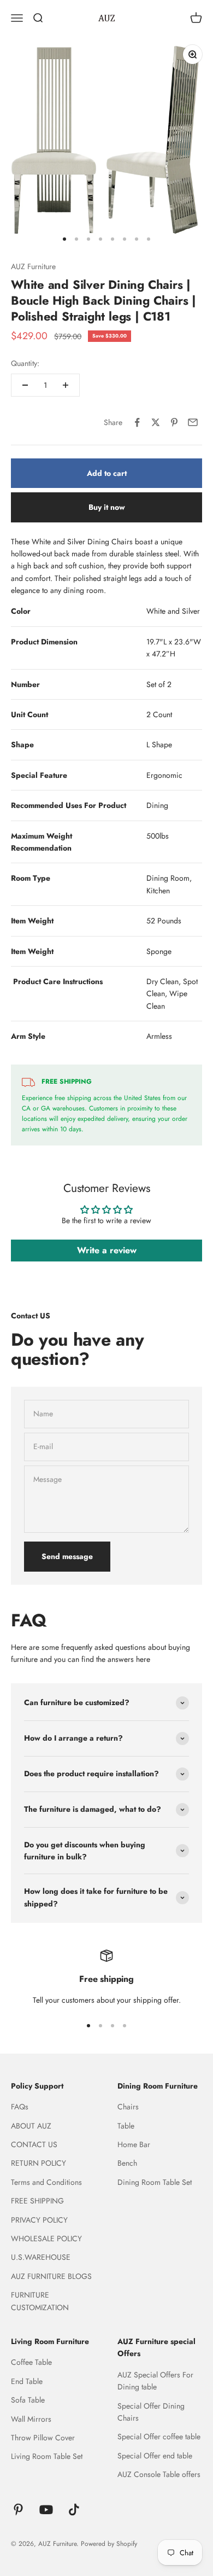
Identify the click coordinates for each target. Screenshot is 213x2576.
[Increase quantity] (66, 385)
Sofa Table (28, 2400)
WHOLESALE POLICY (46, 2238)
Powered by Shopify (109, 2544)
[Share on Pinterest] (174, 422)
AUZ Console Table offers (159, 2474)
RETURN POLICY (39, 2163)
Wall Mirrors (31, 2419)
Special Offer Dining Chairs (151, 2412)
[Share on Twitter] (156, 422)
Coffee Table (31, 2362)
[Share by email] (193, 422)
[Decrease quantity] (25, 385)
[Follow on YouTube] (46, 2510)
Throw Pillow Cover (43, 2438)
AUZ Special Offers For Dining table (155, 2381)
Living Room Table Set (47, 2456)
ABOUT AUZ (31, 2126)
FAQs (20, 2107)
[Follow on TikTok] (74, 2510)
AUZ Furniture (33, 266)
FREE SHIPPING (37, 2201)
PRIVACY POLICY (39, 2220)
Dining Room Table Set (155, 2182)
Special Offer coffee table (159, 2437)
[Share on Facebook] (137, 422)
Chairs (128, 2107)
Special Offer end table (155, 2456)
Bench (127, 2163)
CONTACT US (34, 2144)
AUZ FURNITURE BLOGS (51, 2276)
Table (126, 2126)
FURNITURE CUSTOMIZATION (40, 2301)
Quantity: (25, 363)
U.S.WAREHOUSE (41, 2257)
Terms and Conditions (46, 2182)
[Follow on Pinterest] (18, 2510)
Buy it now (107, 507)
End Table (27, 2381)
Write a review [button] (107, 1250)
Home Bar (134, 2144)
